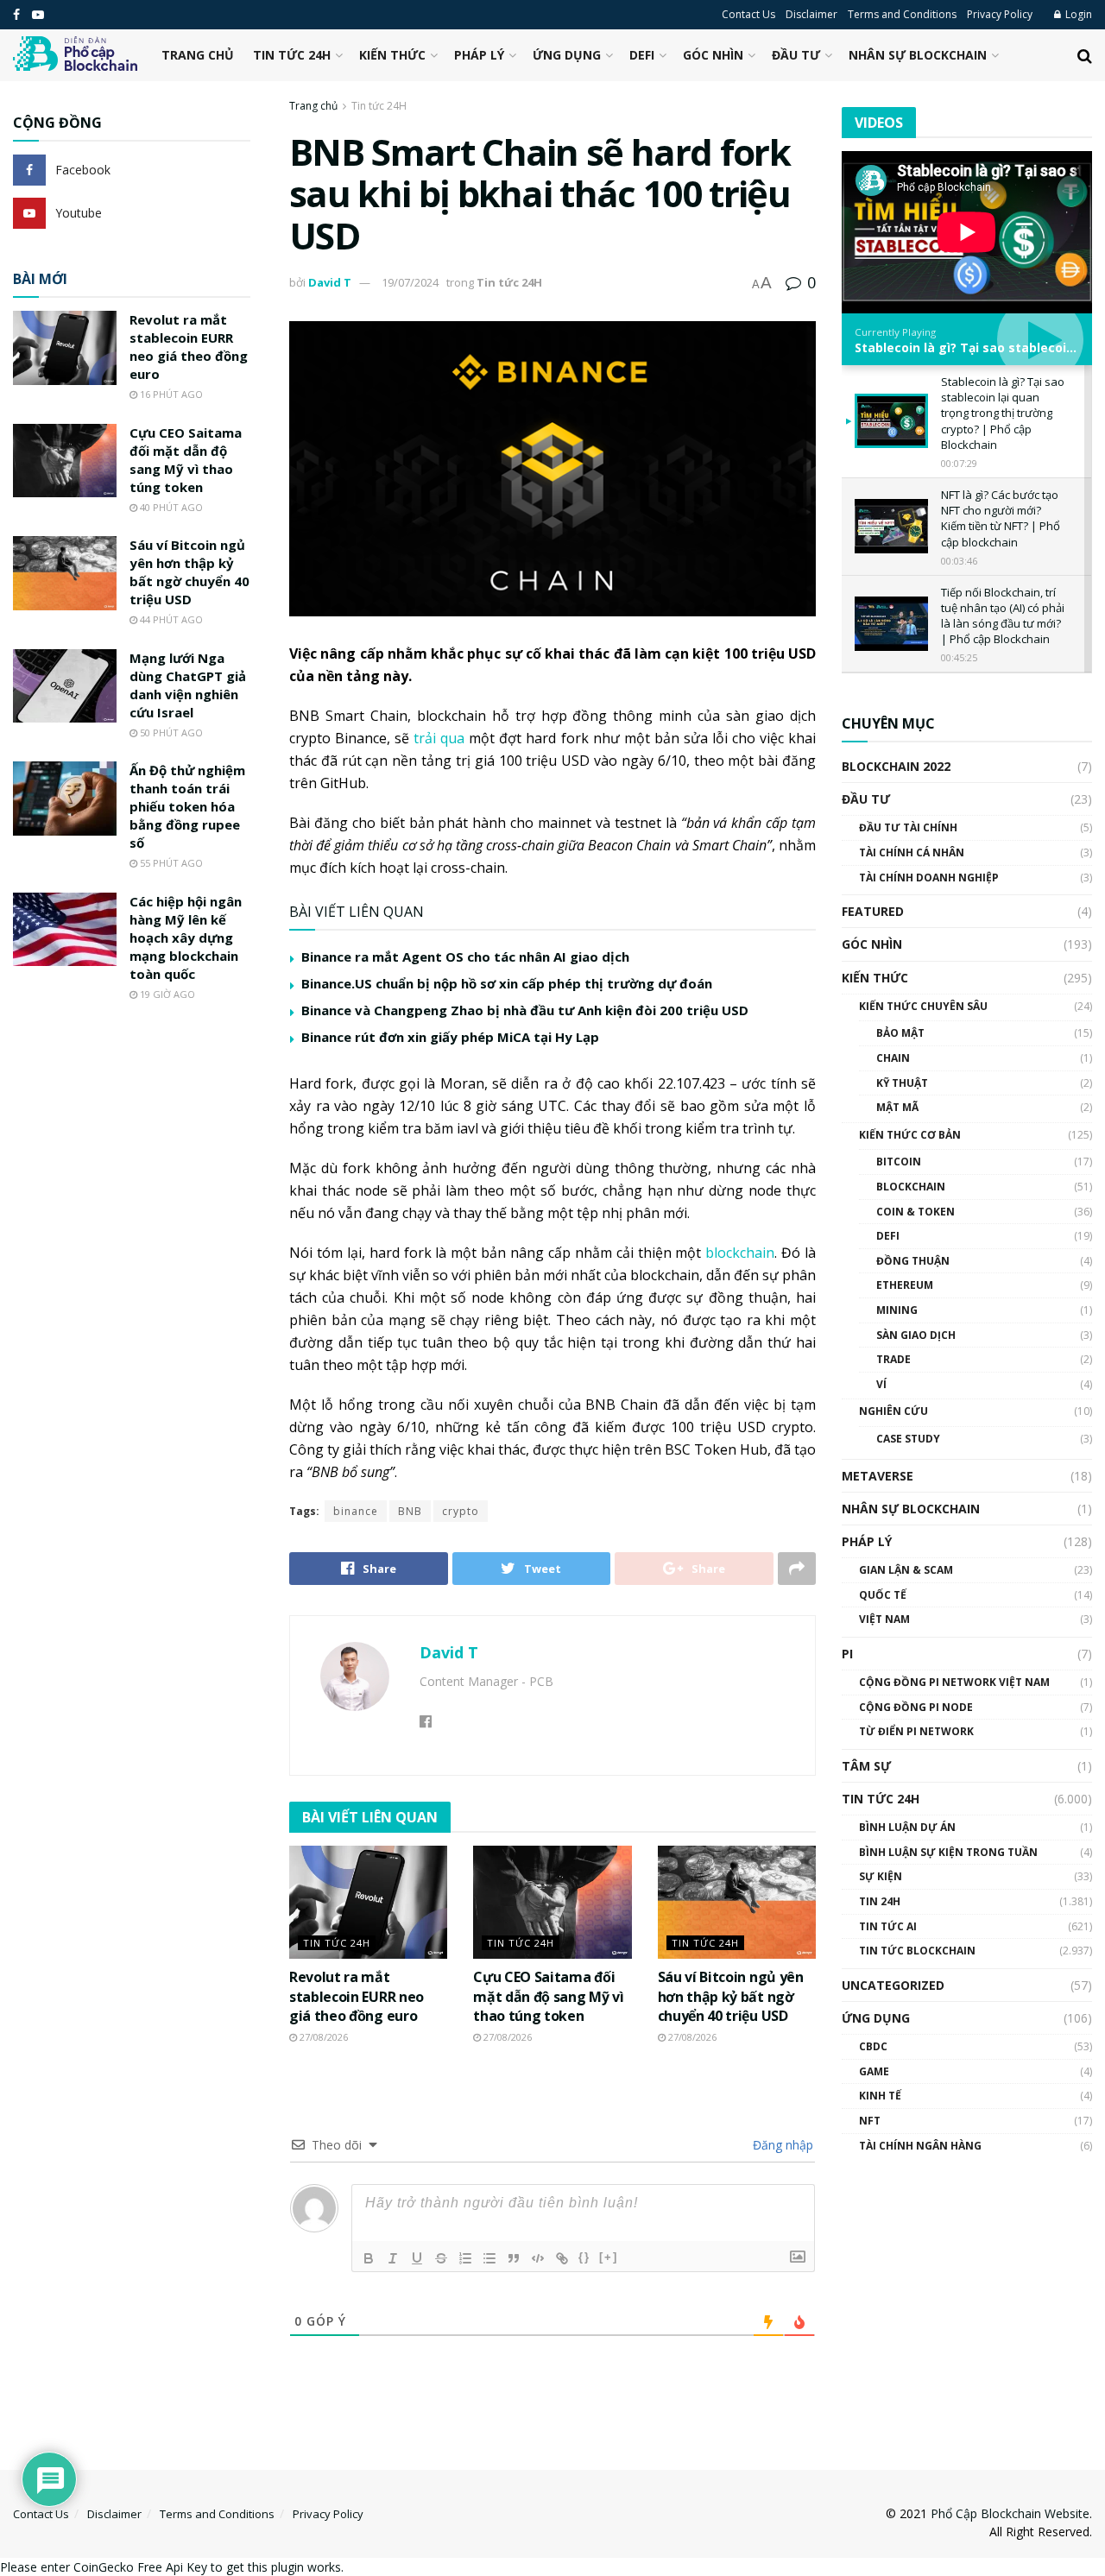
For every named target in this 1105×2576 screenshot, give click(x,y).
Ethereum (905, 1285)
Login (1077, 14)
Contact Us (748, 14)
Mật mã (897, 1107)
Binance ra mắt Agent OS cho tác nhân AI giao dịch (465, 957)
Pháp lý (479, 55)
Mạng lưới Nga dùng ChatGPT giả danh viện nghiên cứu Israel (188, 685)
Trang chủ (198, 55)
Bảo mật (900, 1033)
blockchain (740, 1253)
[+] (609, 2257)
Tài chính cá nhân (912, 852)
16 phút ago (170, 394)
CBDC (873, 2046)
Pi (847, 1654)
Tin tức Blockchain (917, 1951)
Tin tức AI (888, 1926)
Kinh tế (880, 2096)
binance (356, 1511)
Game (874, 2071)
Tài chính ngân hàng (920, 2146)
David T (330, 282)
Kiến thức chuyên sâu (923, 1006)
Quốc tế (883, 1595)
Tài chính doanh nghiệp (929, 878)
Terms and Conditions (902, 14)
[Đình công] (441, 2258)
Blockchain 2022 (896, 766)
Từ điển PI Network (916, 1731)
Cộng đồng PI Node (916, 1707)
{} (584, 2257)
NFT (870, 2121)
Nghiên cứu (893, 1411)
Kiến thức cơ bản (910, 1135)
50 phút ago (170, 732)
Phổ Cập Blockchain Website (1010, 2513)
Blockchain (911, 1187)
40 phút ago (170, 507)
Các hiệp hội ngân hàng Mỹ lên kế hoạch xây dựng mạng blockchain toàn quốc (186, 938)
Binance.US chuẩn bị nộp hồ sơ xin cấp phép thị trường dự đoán (507, 983)
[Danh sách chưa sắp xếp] (489, 2258)
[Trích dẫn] (514, 2258)
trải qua (439, 738)
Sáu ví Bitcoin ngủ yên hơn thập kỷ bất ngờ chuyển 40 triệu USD (731, 1996)
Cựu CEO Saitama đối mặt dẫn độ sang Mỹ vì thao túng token (548, 1996)
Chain (893, 1058)
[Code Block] (538, 2258)
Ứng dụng (567, 55)
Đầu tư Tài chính (908, 827)
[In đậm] (369, 2258)
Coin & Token (916, 1212)
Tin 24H (880, 1901)
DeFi (642, 55)
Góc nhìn (713, 55)
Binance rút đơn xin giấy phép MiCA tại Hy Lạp (450, 1037)
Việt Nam (884, 1619)
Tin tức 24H (292, 55)
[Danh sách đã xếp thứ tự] (465, 2258)
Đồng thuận (913, 1261)
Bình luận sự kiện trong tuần (948, 1852)
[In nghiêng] (393, 2258)
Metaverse (878, 1476)
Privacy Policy (1000, 14)
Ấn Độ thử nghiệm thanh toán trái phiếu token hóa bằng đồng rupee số (187, 806)
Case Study (908, 1439)
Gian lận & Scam (906, 1570)
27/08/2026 (322, 2037)
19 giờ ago (166, 994)
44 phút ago (170, 619)
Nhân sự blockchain (918, 55)
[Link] (562, 2258)
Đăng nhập (781, 2145)
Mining (897, 1310)
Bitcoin (899, 1162)
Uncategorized (893, 1985)
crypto (461, 1511)
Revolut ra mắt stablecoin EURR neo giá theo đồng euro (357, 1996)
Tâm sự (866, 1766)
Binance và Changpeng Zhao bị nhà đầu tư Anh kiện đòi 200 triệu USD (525, 1010)
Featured (873, 911)
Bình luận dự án (907, 1827)
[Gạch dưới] (417, 2258)
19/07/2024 (410, 282)
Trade (893, 1359)
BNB (410, 1511)
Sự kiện (881, 1876)
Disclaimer (811, 14)
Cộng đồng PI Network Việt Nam (954, 1682)
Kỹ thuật (902, 1083)
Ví (881, 1384)
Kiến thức (392, 55)
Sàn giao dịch (916, 1335)
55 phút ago (170, 863)
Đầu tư (796, 55)
